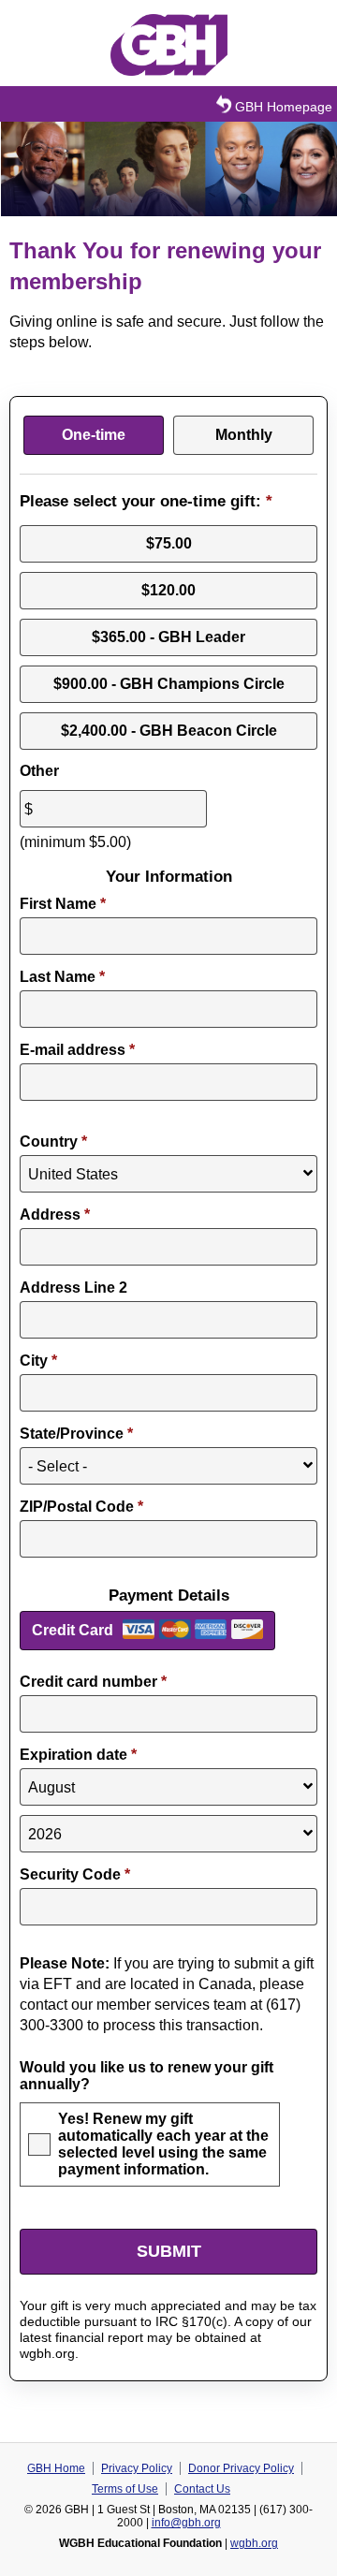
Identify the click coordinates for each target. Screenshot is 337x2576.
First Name (63, 904)
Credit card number (93, 1682)
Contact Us (202, 2489)
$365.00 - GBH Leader (168, 637)
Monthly (244, 435)
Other (39, 771)
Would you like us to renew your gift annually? (147, 2076)
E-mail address (77, 1050)
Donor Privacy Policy (241, 2468)
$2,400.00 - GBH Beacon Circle (169, 731)
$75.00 (169, 543)
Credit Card (73, 1630)
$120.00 (168, 590)
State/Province (76, 1434)
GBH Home (56, 2468)
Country (53, 1142)
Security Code (75, 1874)
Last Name (62, 977)
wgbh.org (254, 2543)
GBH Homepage (284, 107)
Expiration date (78, 1755)
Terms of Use (125, 2489)
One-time (94, 435)
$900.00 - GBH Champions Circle (169, 684)
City (38, 1361)
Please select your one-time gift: (146, 501)
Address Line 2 (73, 1288)
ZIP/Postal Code (81, 1507)
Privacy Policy (137, 2468)
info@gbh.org (186, 2523)
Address (55, 1215)
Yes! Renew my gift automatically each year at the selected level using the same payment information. (163, 2144)
